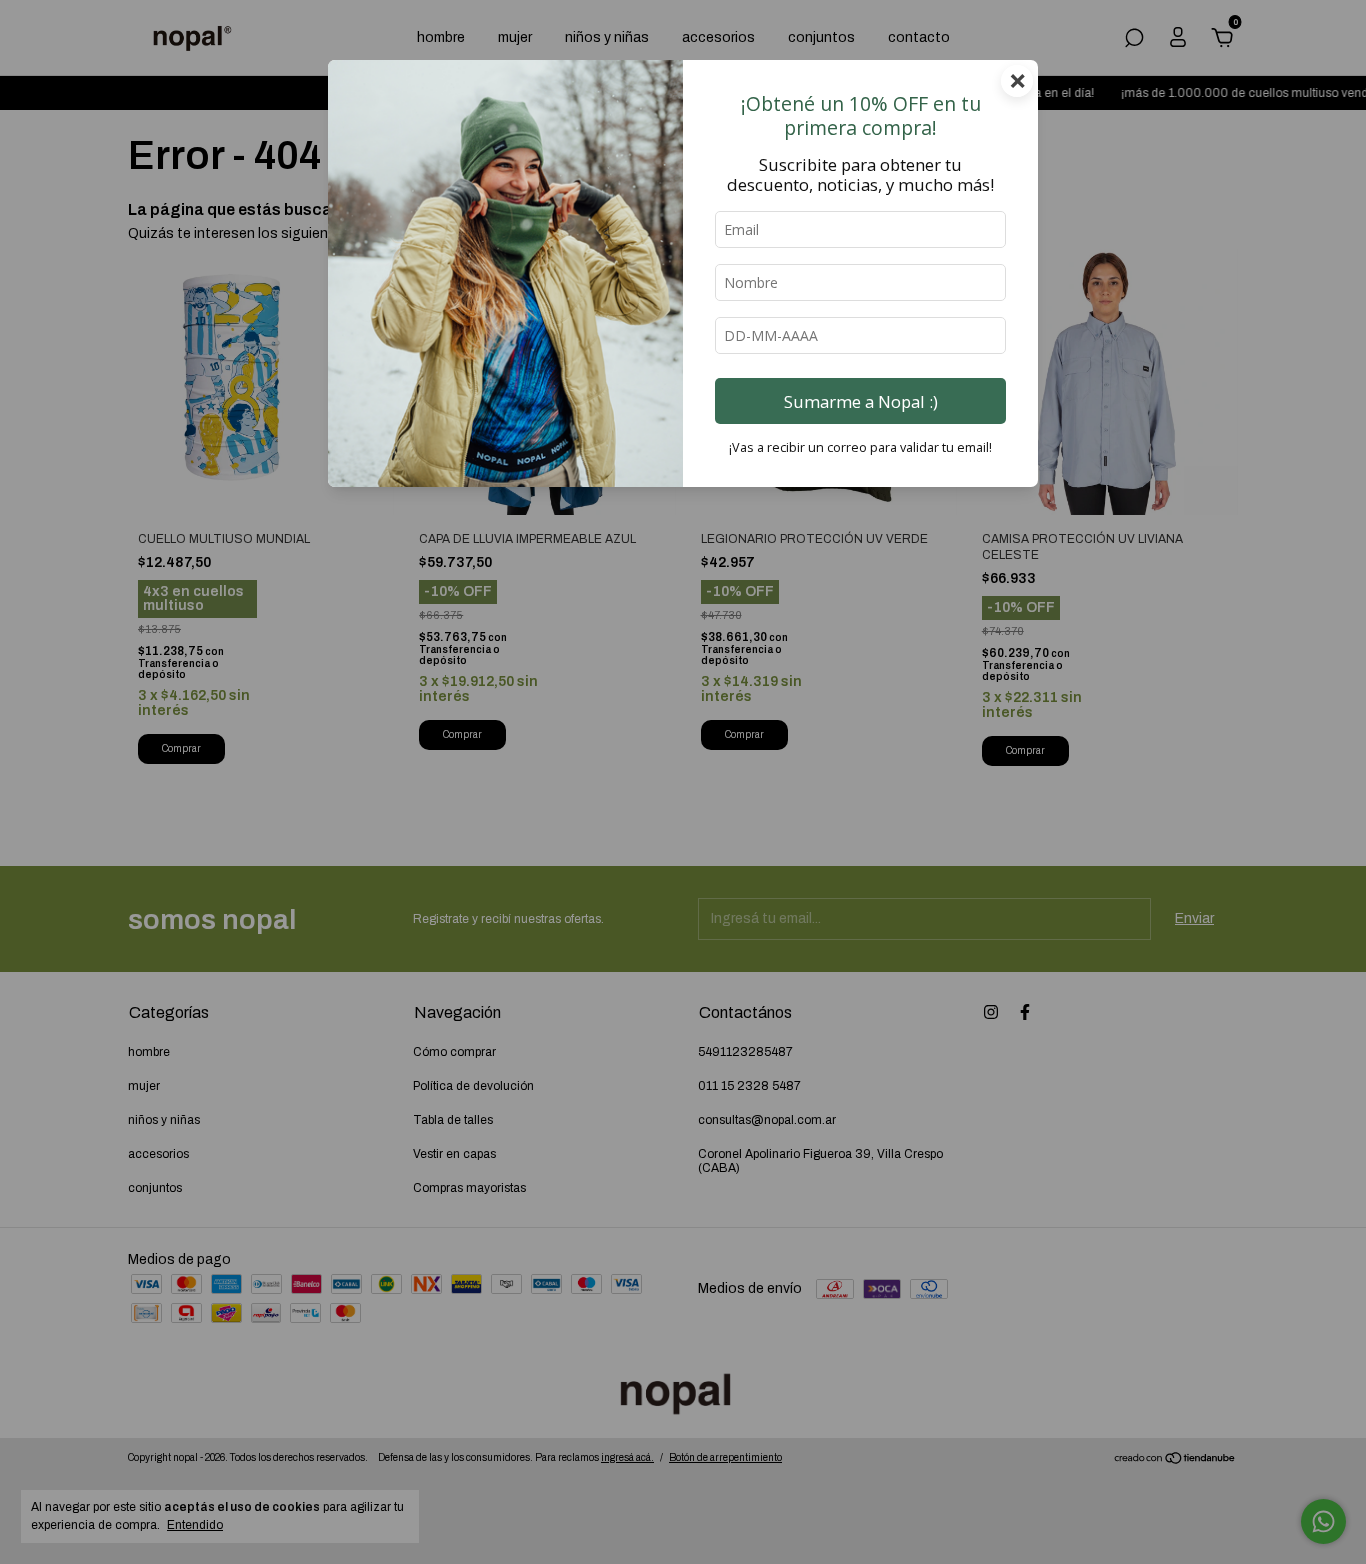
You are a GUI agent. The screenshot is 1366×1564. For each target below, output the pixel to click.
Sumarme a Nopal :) (861, 401)
